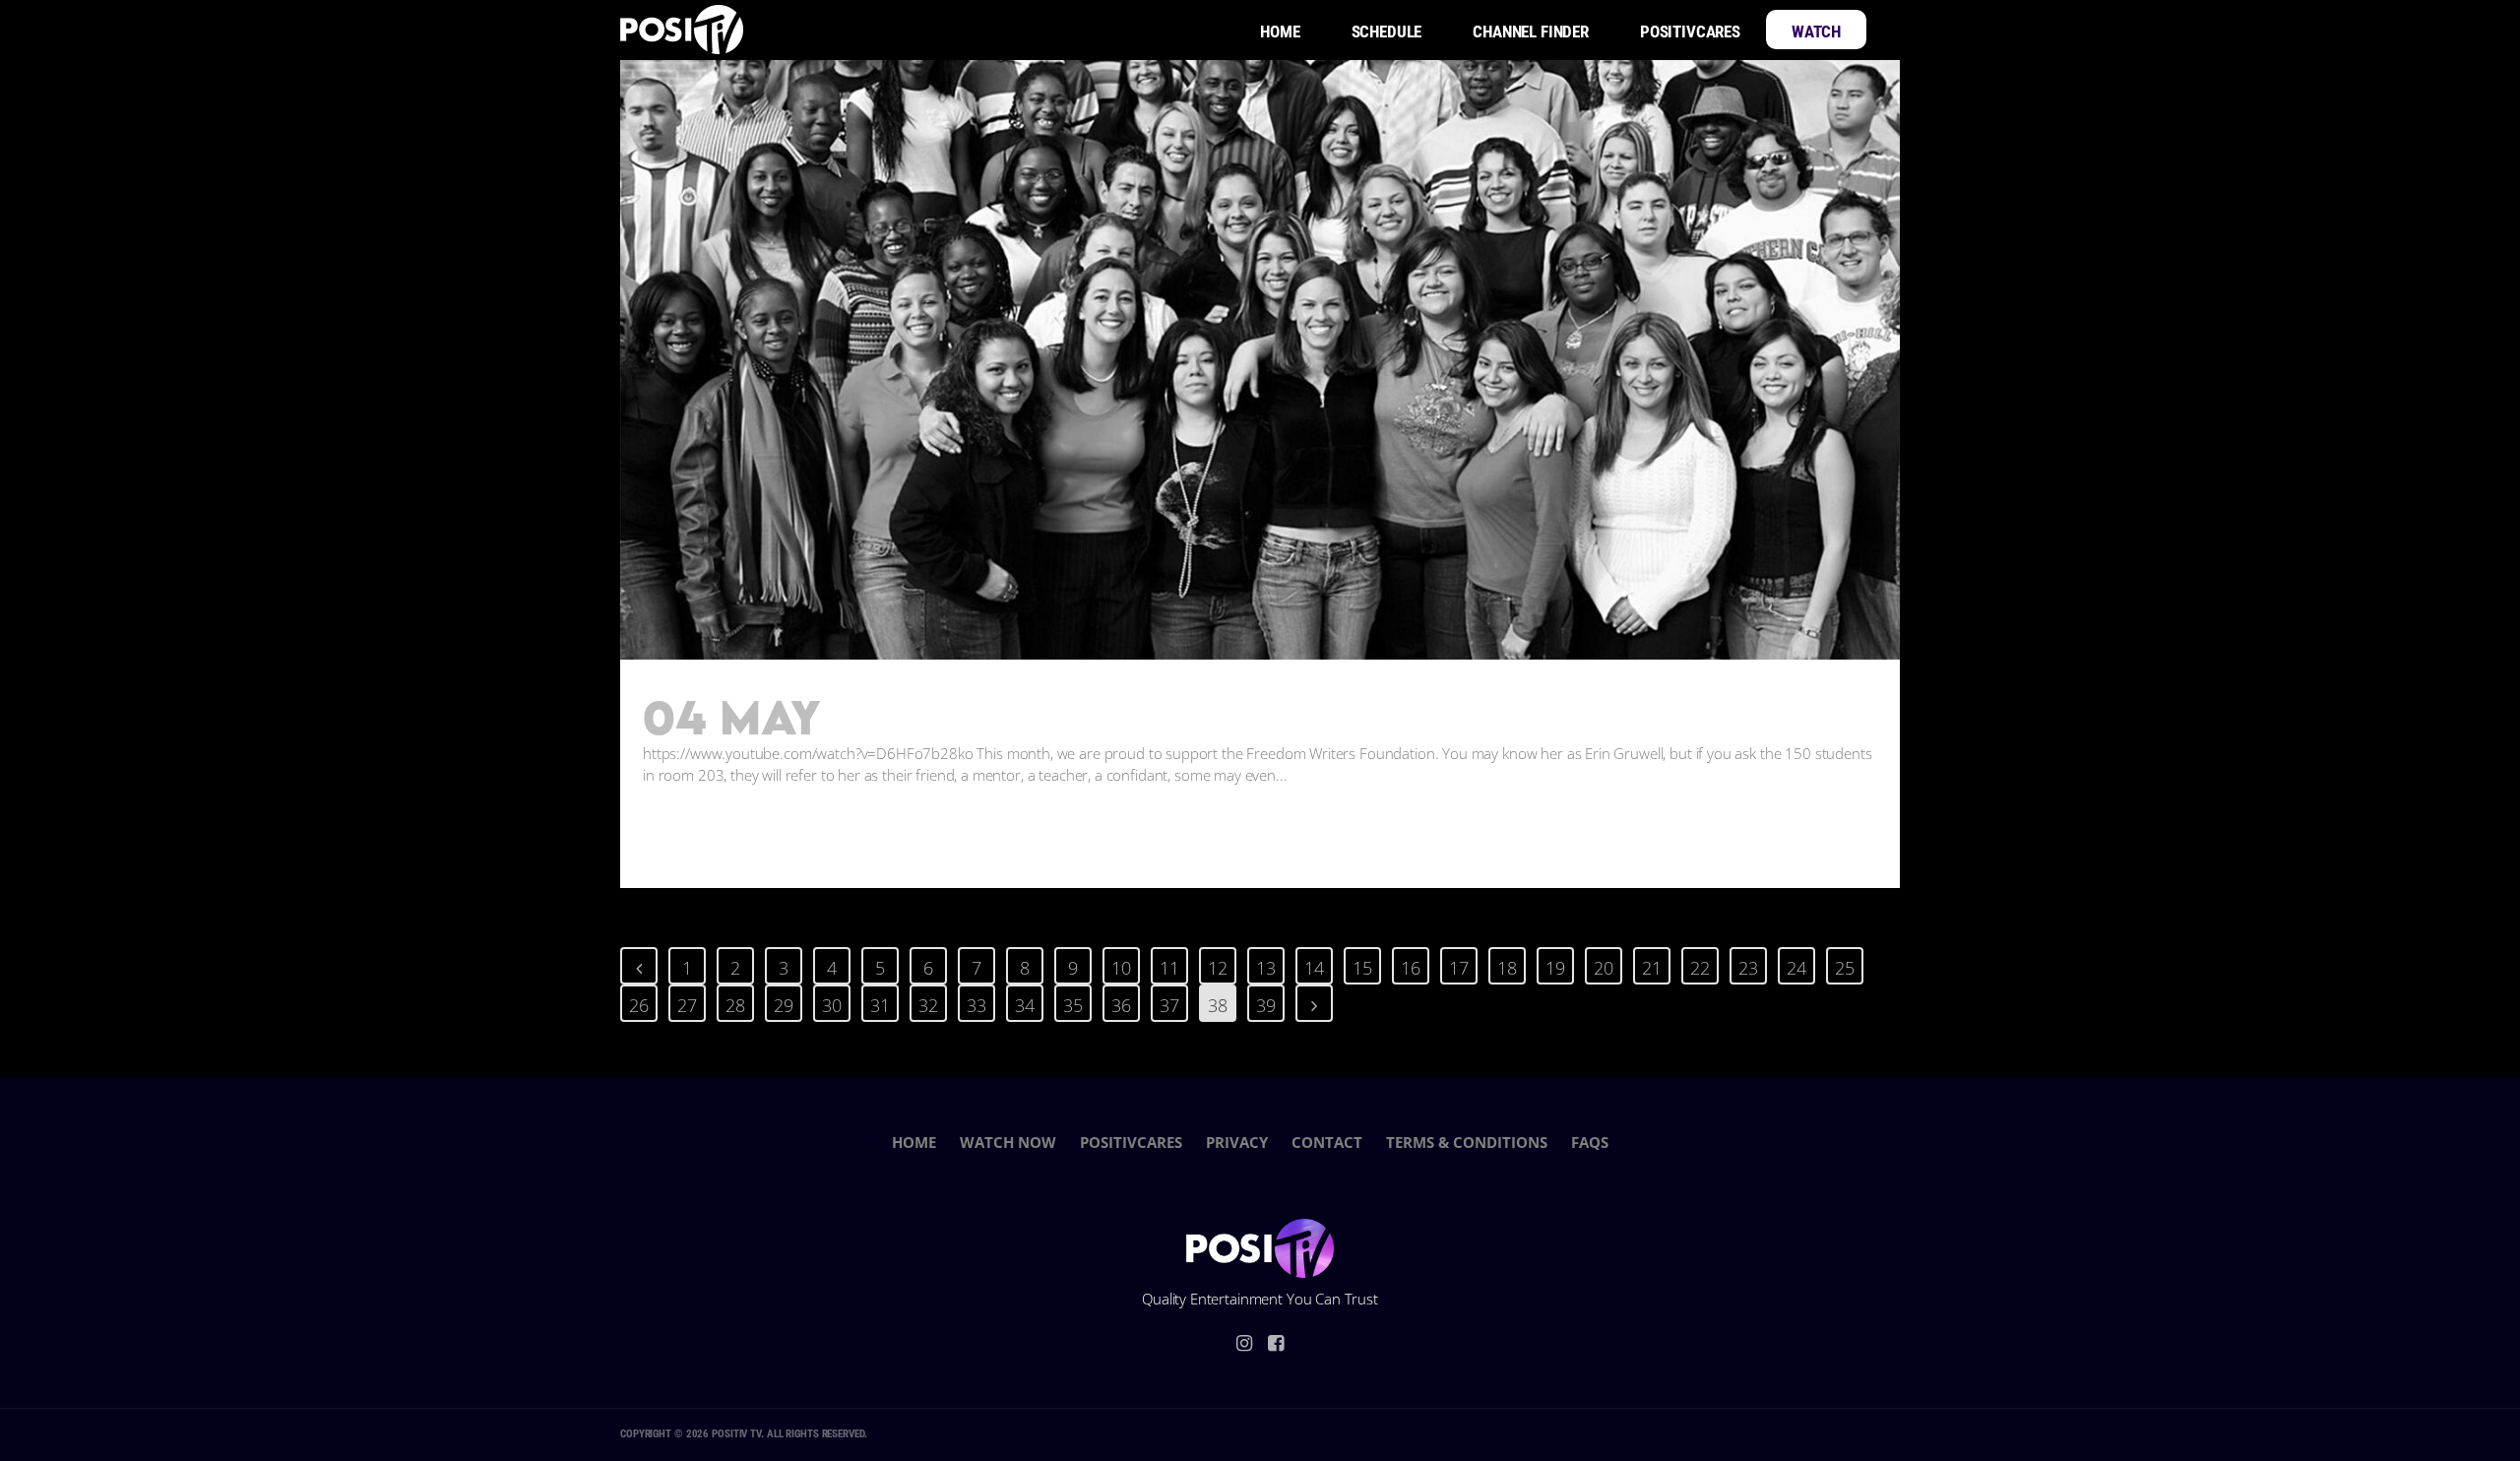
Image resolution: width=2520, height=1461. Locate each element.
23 (1748, 968)
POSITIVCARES (1131, 1142)
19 (1555, 968)
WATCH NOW (1008, 1142)
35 (1073, 1005)
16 (1411, 968)
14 (1314, 968)
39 (1266, 1005)
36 (1121, 1005)
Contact (1327, 1142)
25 (1845, 968)
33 (976, 1005)
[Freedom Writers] (1260, 359)
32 (928, 1005)
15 (1362, 968)
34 (1025, 1005)
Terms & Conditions (1467, 1142)
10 (1121, 968)
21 (1652, 968)
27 (687, 1005)
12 (1218, 968)
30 (832, 1005)
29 (784, 1005)
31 (880, 1005)
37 (1169, 1005)
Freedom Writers (1007, 720)
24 (1796, 968)
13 (1266, 968)
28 (735, 1005)
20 (1604, 968)
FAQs (1590, 1142)
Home (914, 1142)
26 (639, 1005)
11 (1169, 968)
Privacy (1237, 1142)
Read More (716, 834)
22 (1700, 968)
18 (1507, 968)
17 (1459, 968)
